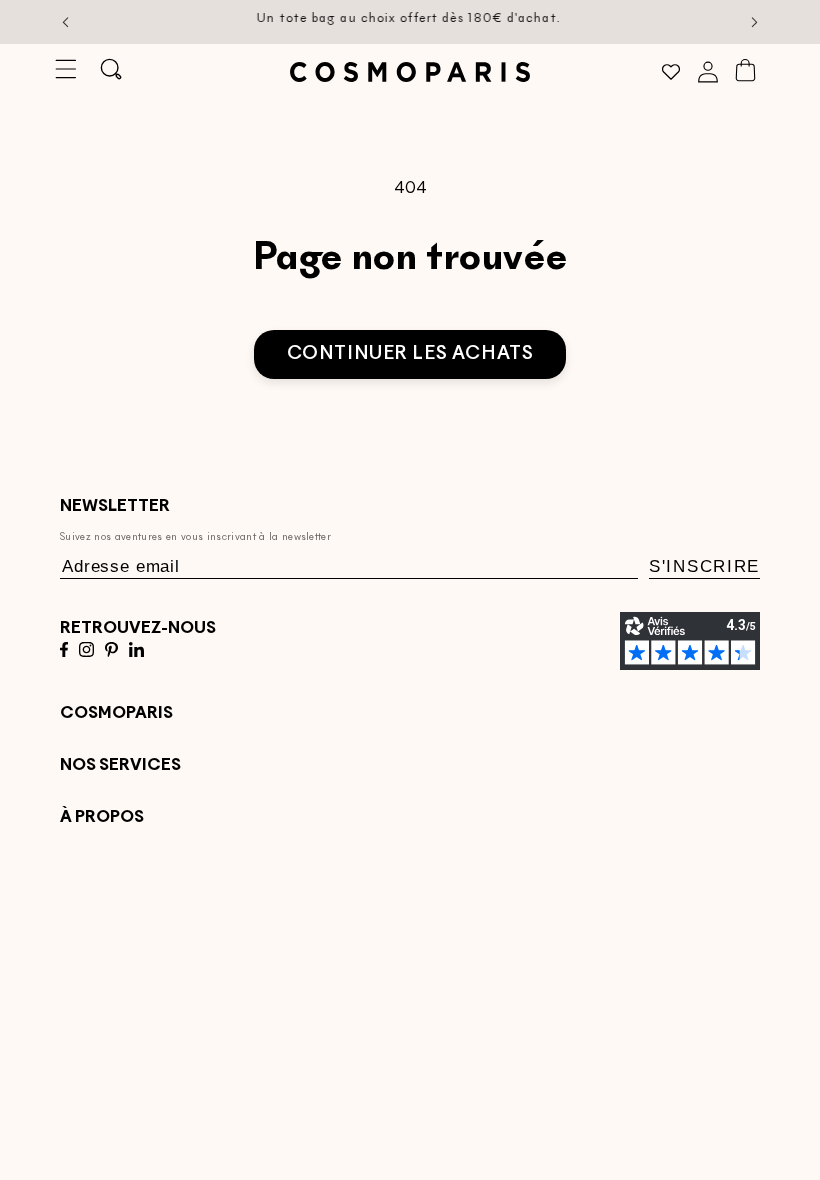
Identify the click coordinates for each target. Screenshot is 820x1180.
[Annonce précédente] (66, 22)
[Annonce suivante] (755, 22)
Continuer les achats (410, 354)
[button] (65, 70)
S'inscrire (704, 566)
